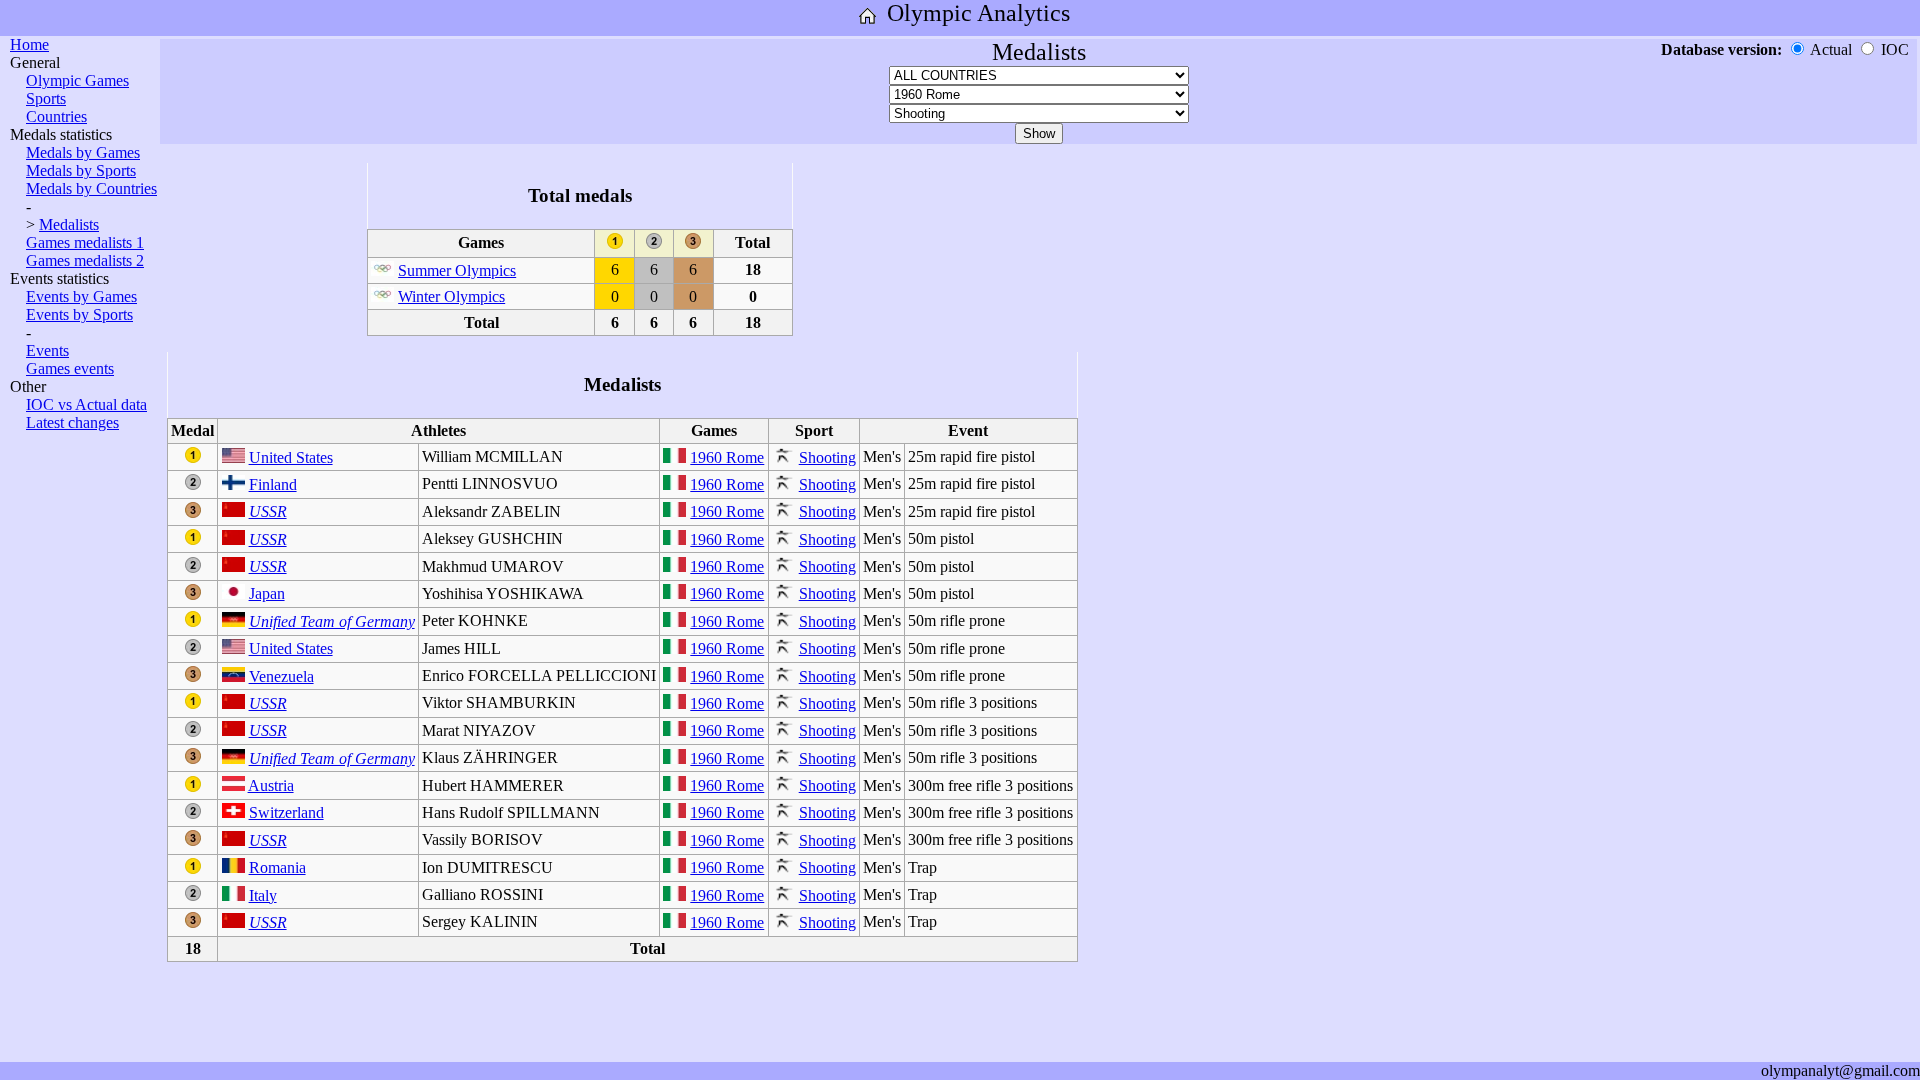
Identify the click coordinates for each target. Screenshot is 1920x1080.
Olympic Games (77, 80)
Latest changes (72, 422)
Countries (56, 116)
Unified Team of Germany (332, 621)
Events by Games (81, 296)
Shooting (827, 457)
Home (29, 44)
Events (47, 350)
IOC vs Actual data (86, 404)
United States (291, 457)
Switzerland (286, 812)
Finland (273, 484)
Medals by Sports (81, 170)
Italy (263, 895)
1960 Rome (727, 457)
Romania (277, 867)
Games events (70, 368)
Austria (271, 785)
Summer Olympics (457, 270)
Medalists (69, 224)
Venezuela (281, 676)
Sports (46, 98)
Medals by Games (83, 152)
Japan (267, 593)
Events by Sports (79, 314)
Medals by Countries (91, 188)
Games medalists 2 (85, 260)
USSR (268, 511)
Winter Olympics (451, 296)
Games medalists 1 (85, 242)
